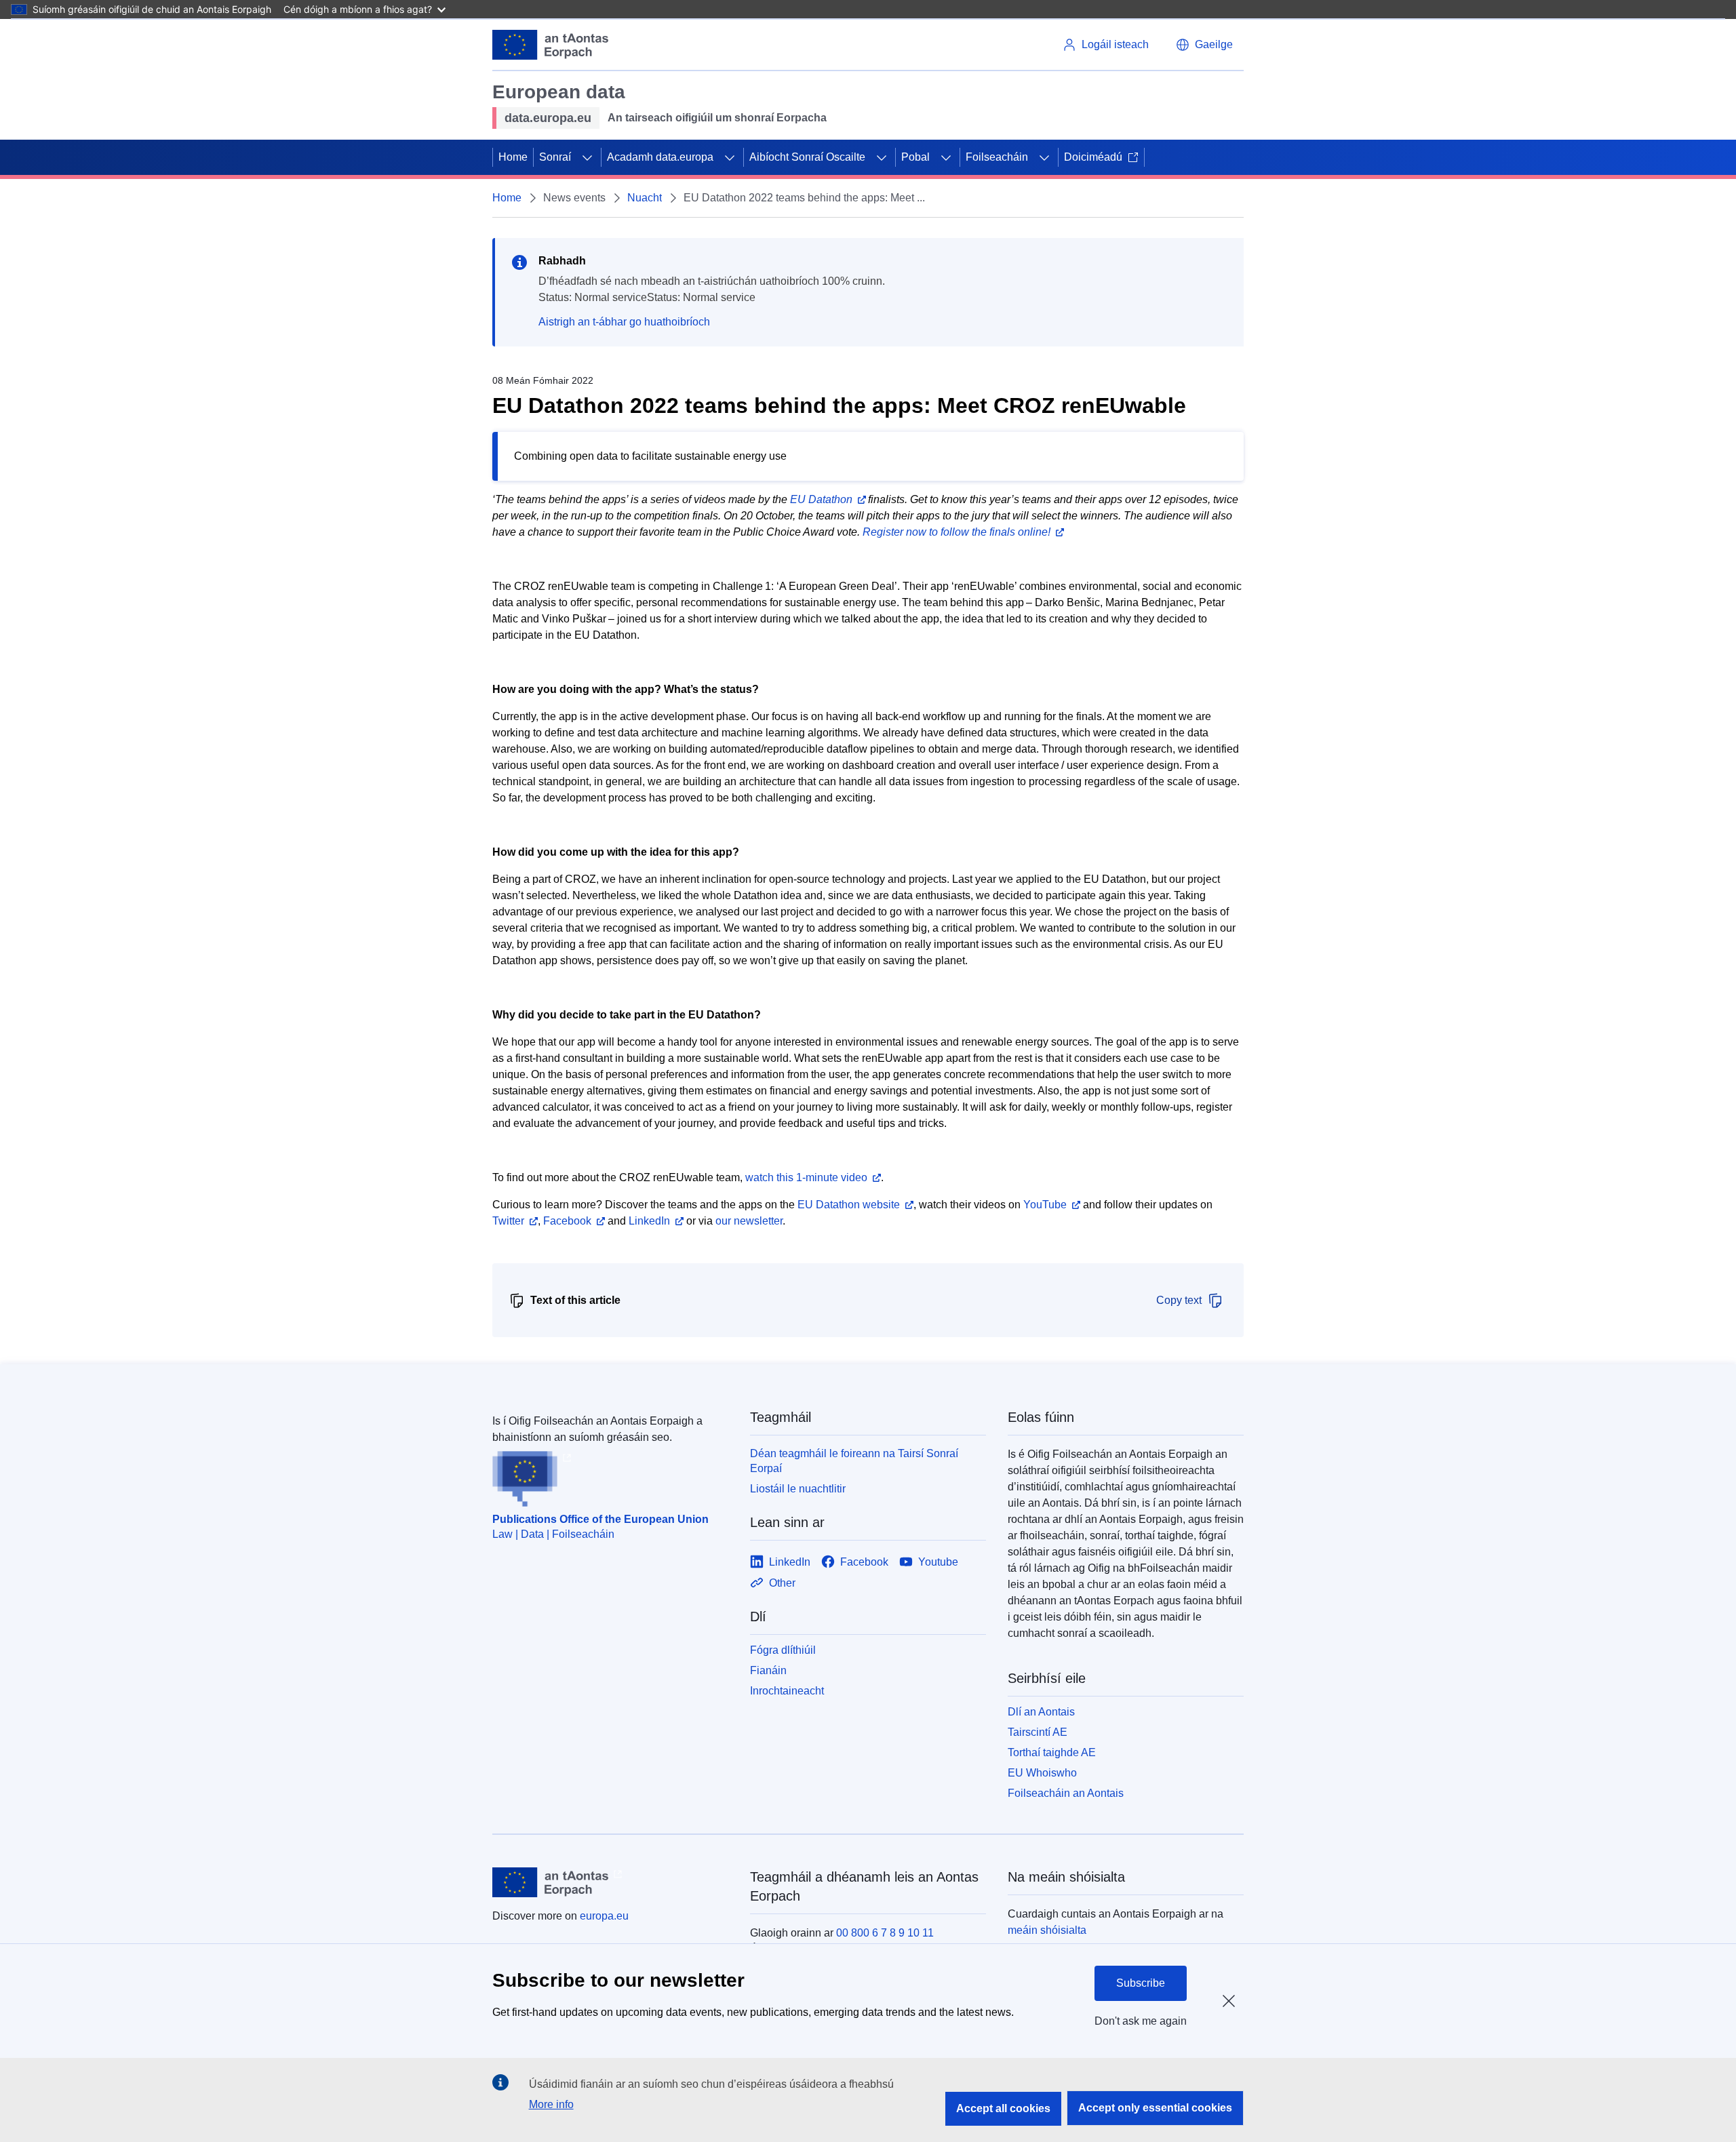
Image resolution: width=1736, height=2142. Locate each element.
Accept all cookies (1003, 2108)
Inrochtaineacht (787, 1691)
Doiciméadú (1093, 157)
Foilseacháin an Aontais (1066, 1793)
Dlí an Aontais (1041, 1712)
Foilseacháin (997, 157)
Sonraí (555, 157)
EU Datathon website (849, 1205)
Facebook (567, 1221)
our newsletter (749, 1221)
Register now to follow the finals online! (956, 532)
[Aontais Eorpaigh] (550, 45)
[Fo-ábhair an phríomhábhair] (587, 157)
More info (551, 2104)
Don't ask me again (1141, 2021)
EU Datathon (821, 499)
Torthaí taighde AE (1052, 1752)
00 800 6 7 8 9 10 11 (885, 1933)
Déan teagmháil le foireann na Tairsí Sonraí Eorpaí (854, 1461)
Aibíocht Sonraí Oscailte (807, 157)
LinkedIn (649, 1221)
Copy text (1179, 1300)
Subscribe (1141, 1983)
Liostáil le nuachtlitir (798, 1489)
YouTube (1045, 1205)
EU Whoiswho (1042, 1773)
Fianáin (768, 1670)
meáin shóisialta (1047, 1930)
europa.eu (604, 1916)
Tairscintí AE (1038, 1732)
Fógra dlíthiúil (783, 1650)
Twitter (508, 1221)
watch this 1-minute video (806, 1177)
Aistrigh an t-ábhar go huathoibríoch (624, 322)
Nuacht (645, 198)
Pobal (915, 157)
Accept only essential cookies (1155, 2108)
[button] (1204, 45)
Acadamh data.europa (660, 157)
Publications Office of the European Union (600, 1519)
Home (513, 157)
